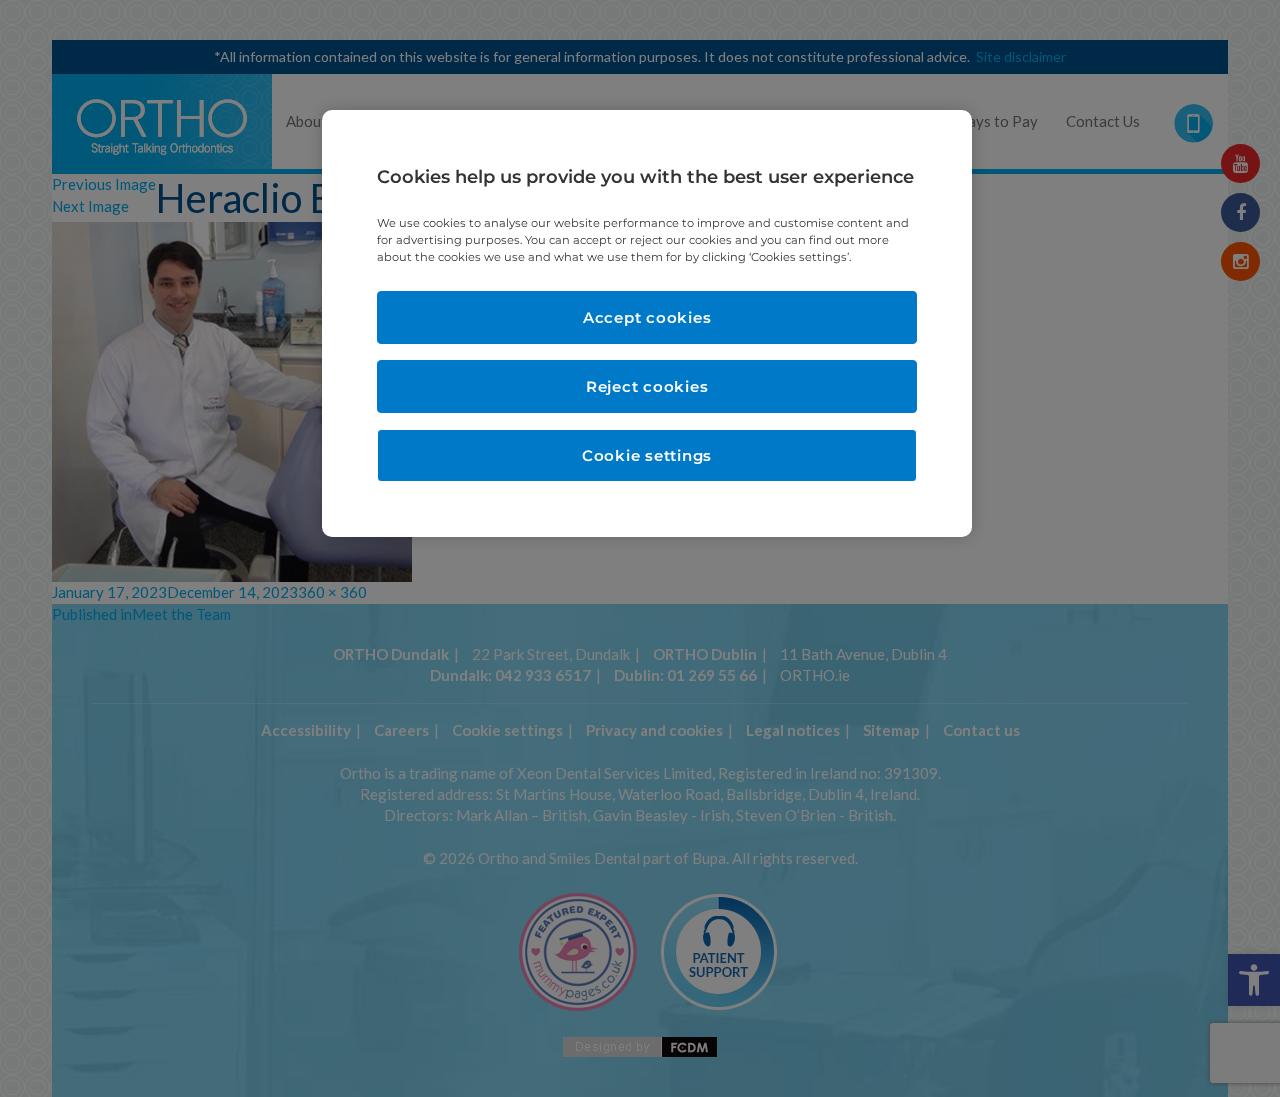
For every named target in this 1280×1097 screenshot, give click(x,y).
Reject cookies (647, 386)
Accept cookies (647, 317)
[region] (647, 323)
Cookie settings (647, 455)
